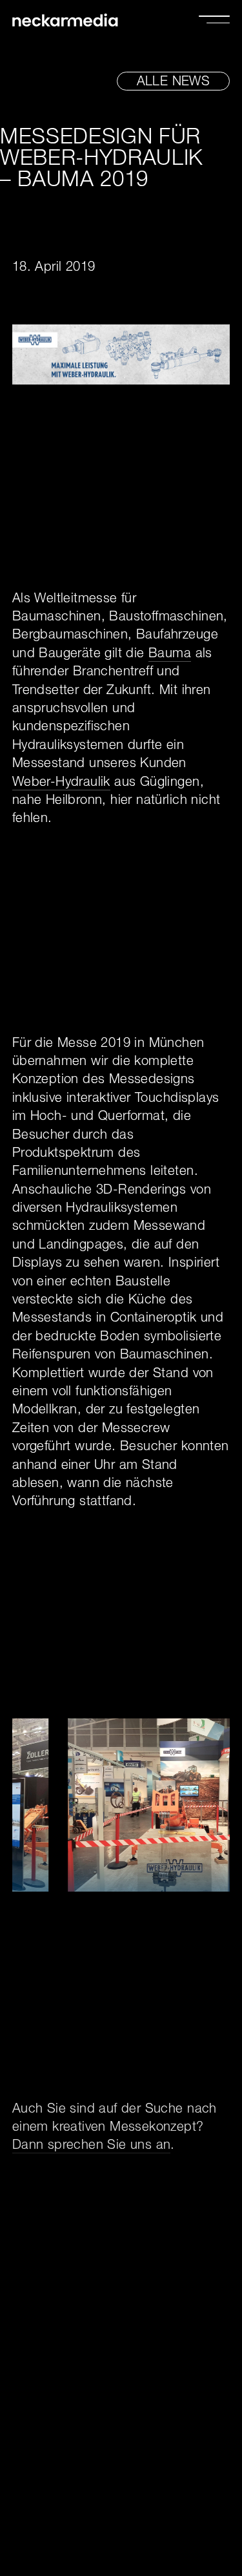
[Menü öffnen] (214, 19)
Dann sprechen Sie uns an (92, 2146)
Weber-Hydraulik (61, 783)
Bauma (170, 655)
